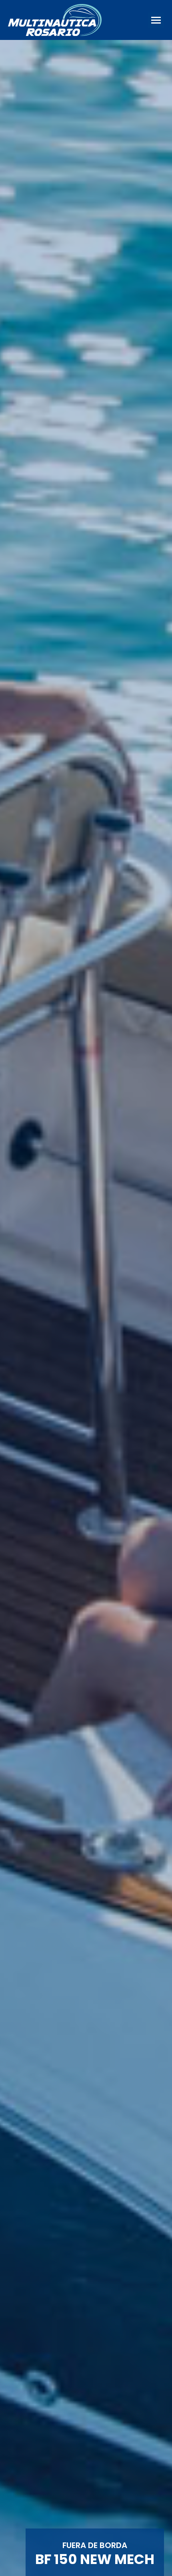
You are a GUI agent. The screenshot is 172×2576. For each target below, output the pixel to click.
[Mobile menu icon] (156, 20)
